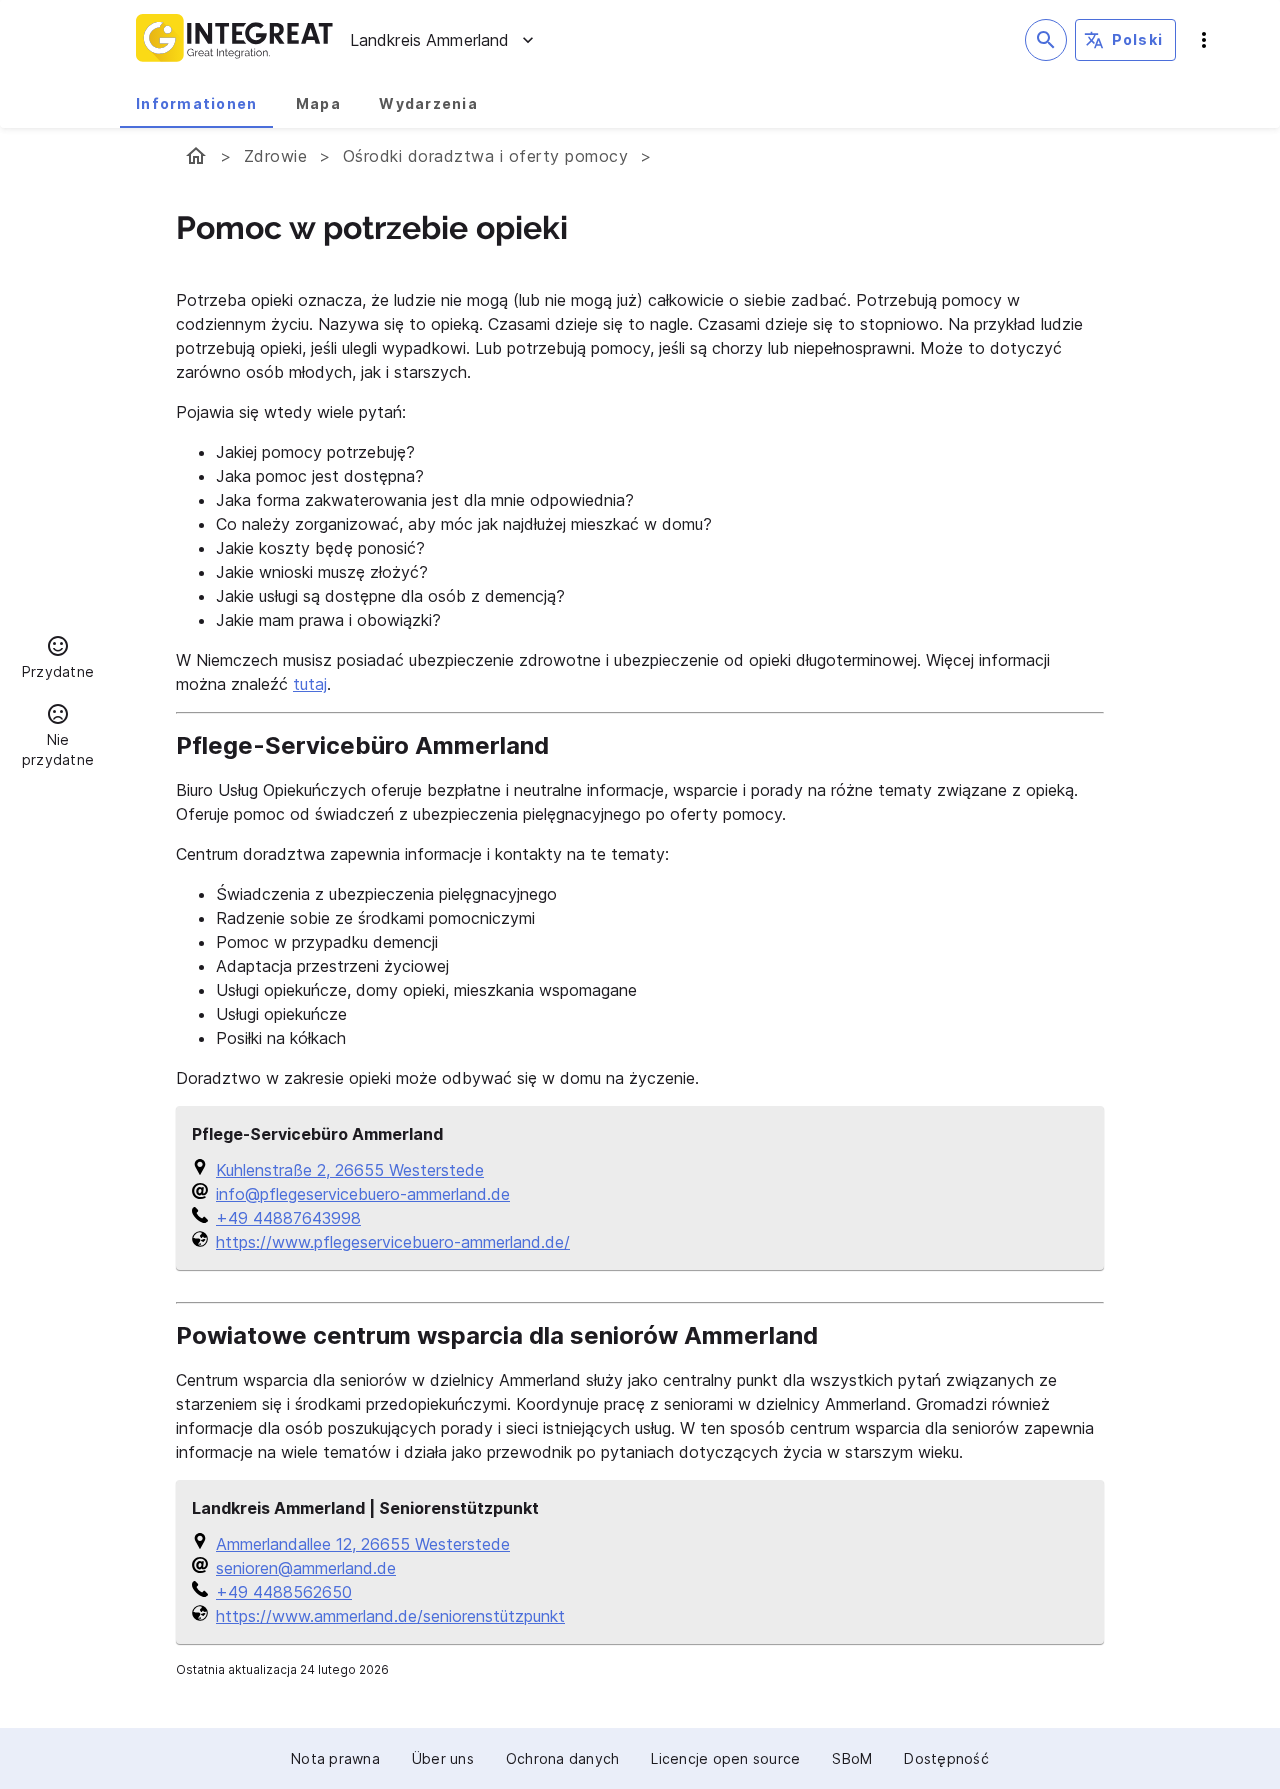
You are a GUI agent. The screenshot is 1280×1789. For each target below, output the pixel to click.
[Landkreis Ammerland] (196, 156)
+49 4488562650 (284, 1592)
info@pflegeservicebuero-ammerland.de (363, 1194)
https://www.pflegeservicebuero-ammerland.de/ (393, 1242)
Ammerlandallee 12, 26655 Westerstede (363, 1544)
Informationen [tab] (196, 103)
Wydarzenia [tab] (428, 103)
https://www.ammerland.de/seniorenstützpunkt (390, 1616)
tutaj (310, 684)
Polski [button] (1138, 39)
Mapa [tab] (318, 103)
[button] (58, 660)
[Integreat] (235, 40)
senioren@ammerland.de (306, 1568)
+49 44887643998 (288, 1218)
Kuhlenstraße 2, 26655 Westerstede (350, 1170)
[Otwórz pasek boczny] (1204, 40)
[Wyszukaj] (1046, 40)
